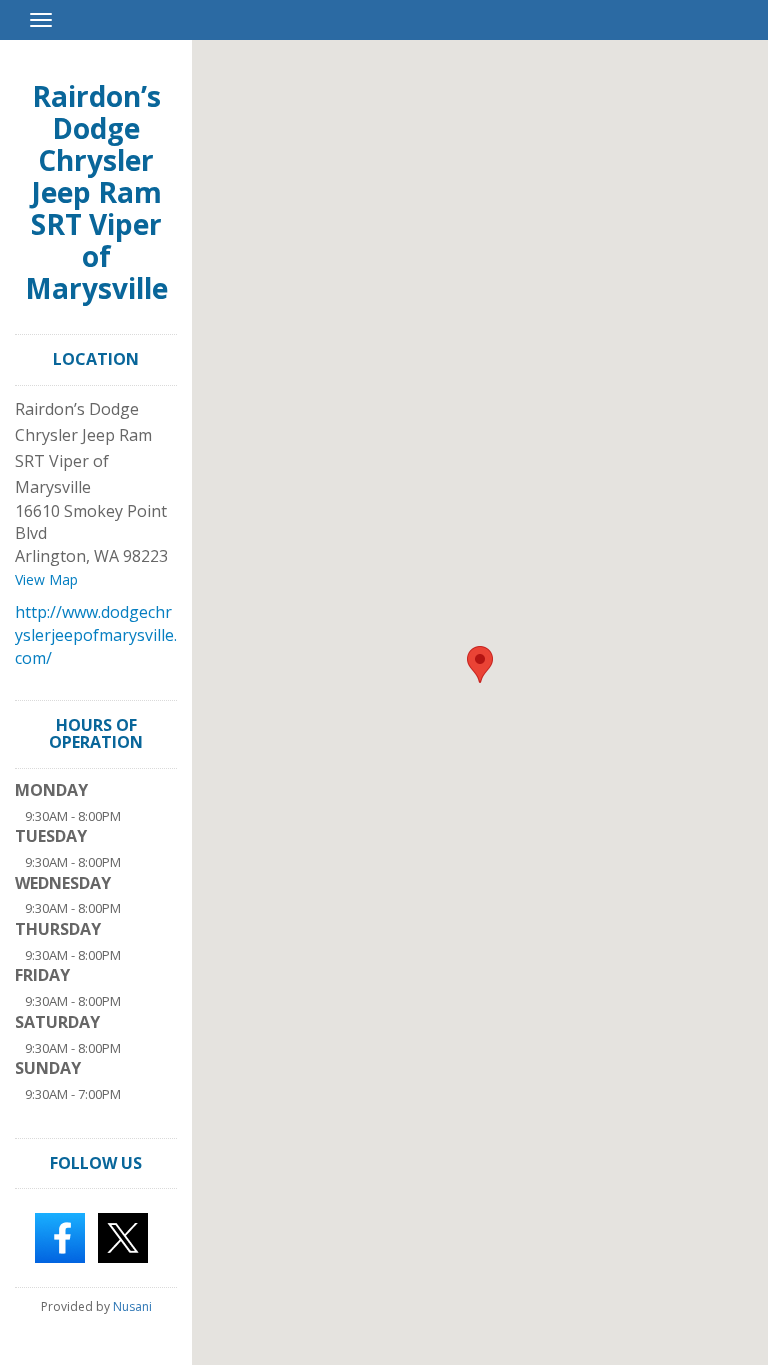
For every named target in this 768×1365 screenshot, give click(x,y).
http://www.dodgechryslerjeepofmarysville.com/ (96, 635)
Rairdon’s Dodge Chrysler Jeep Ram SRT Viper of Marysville (96, 192)
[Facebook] (60, 1236)
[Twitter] (123, 1236)
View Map (46, 579)
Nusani (132, 1306)
